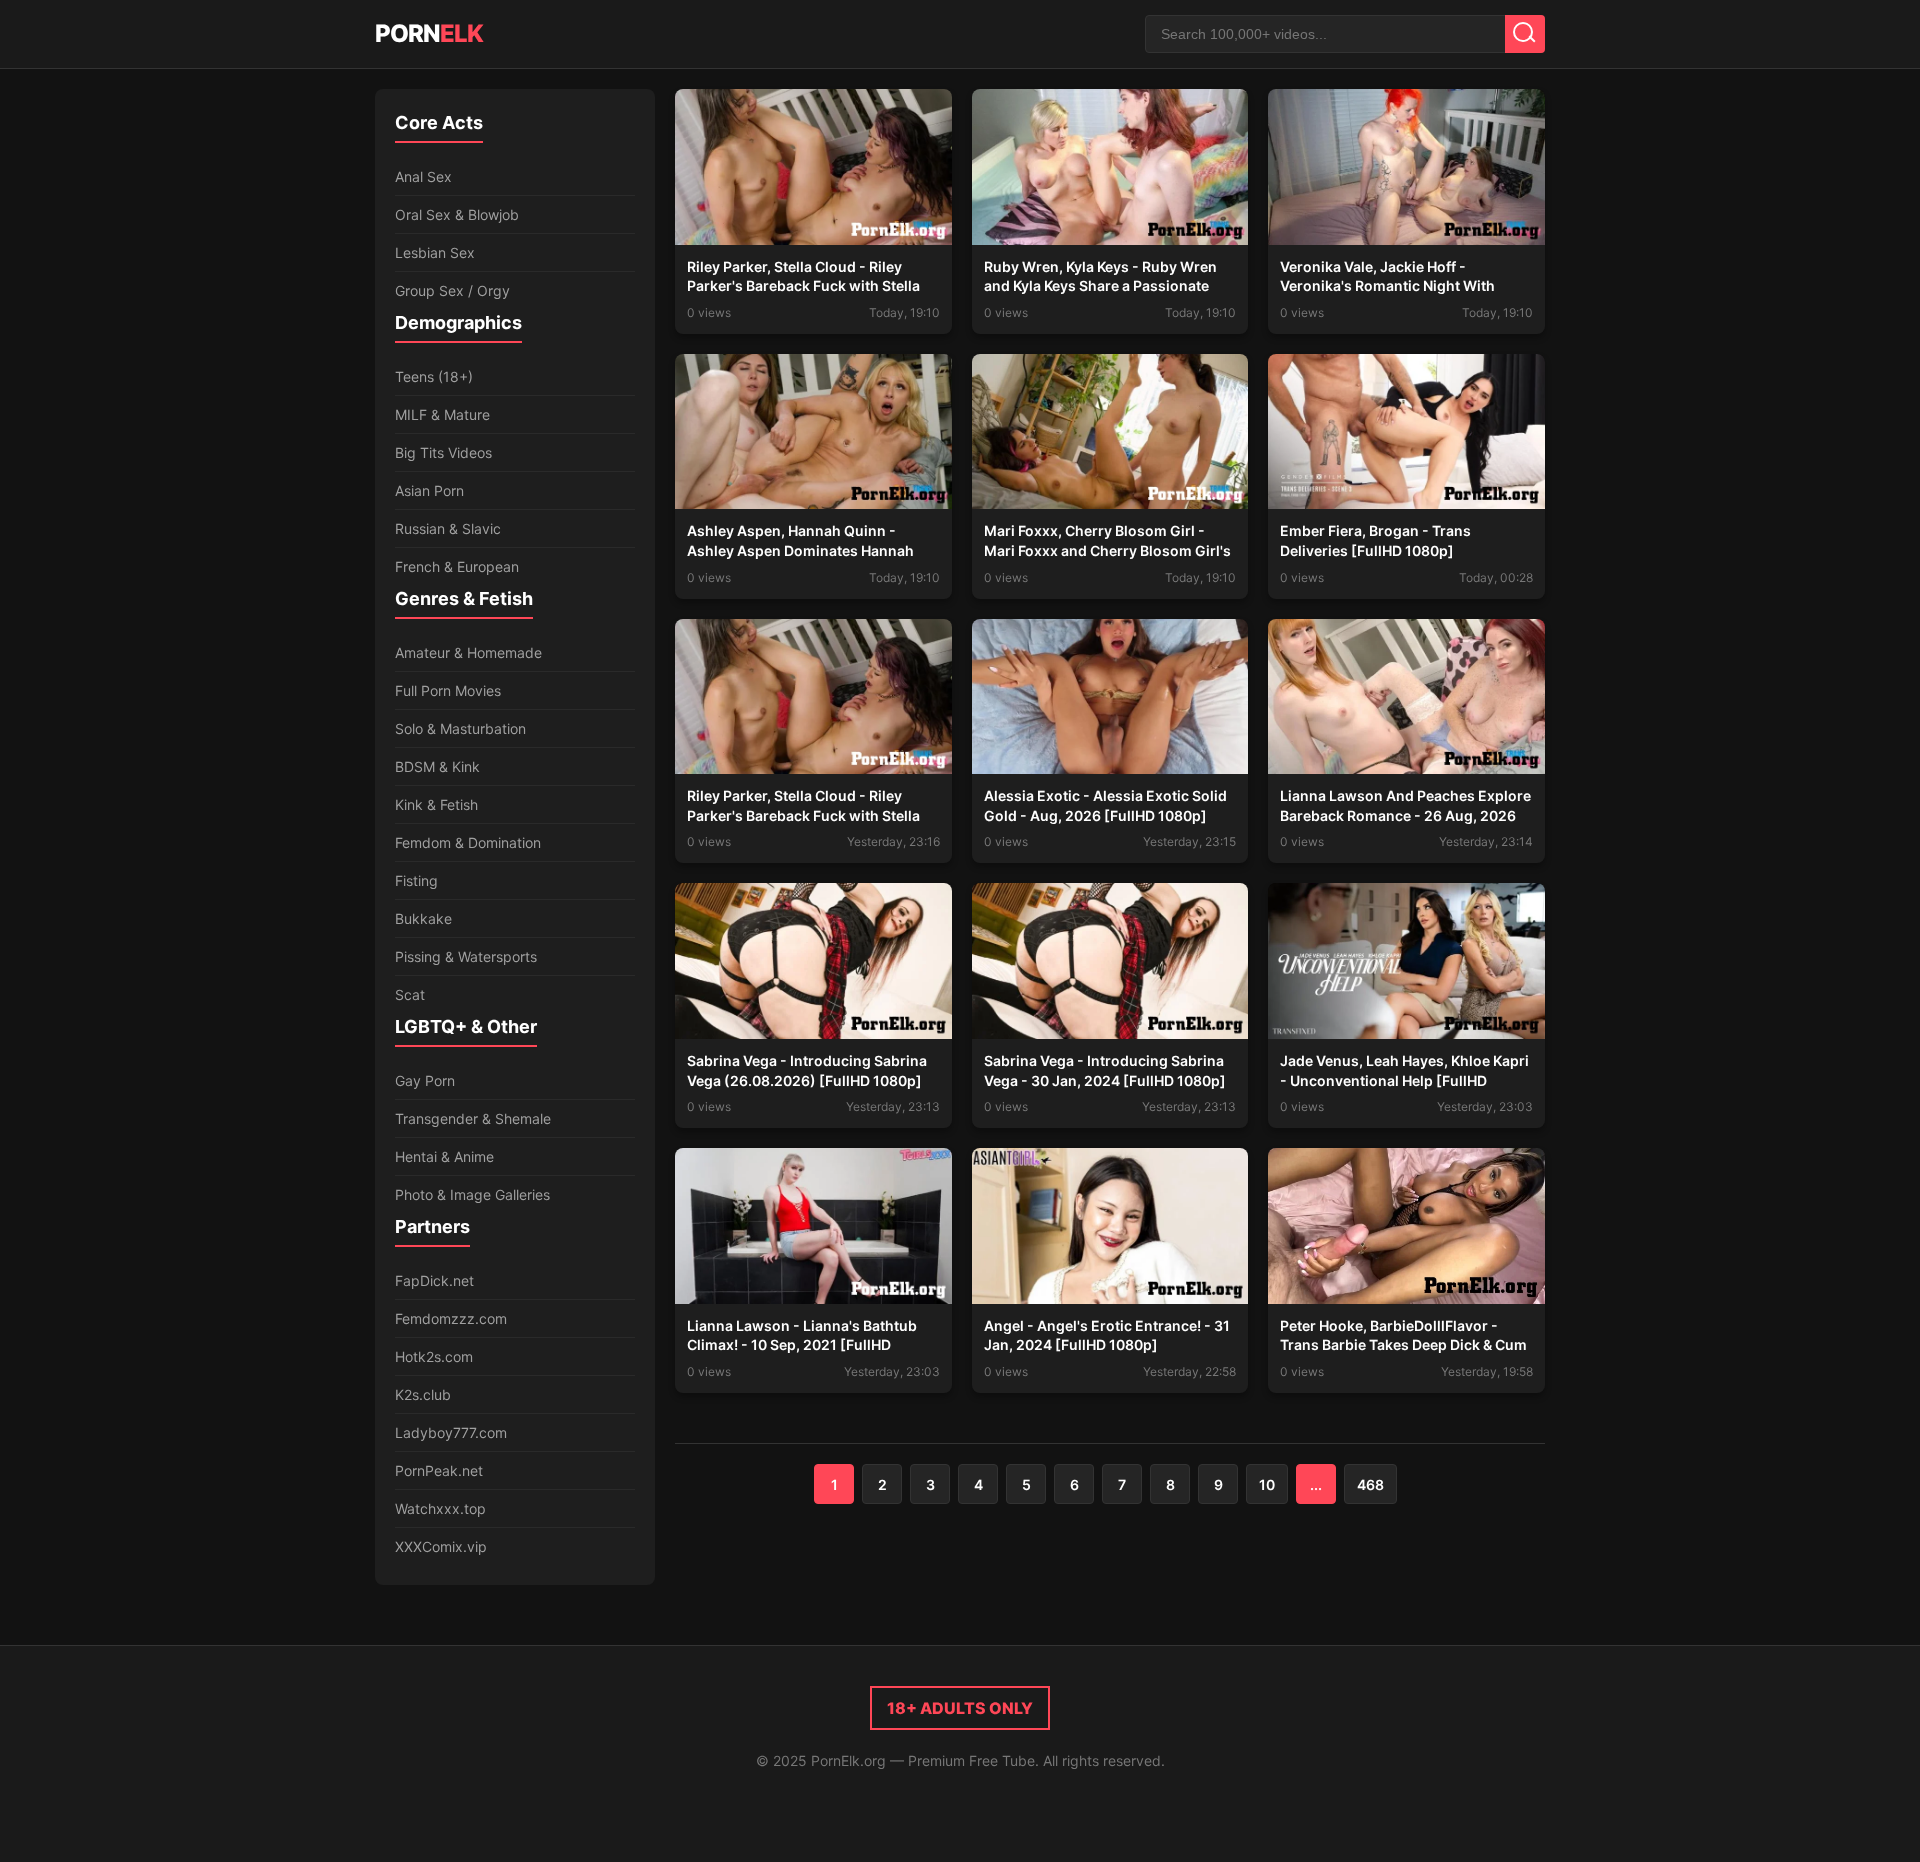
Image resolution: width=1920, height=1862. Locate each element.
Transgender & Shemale (473, 1118)
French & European (457, 566)
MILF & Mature (442, 414)
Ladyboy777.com (451, 1432)
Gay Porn (425, 1080)
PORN (429, 33)
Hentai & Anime (444, 1156)
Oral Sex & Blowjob (457, 214)
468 (1370, 1484)
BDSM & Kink (437, 766)
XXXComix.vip (441, 1546)
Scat (410, 994)
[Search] (1525, 34)
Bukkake (423, 918)
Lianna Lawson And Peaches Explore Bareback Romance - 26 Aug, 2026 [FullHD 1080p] (1405, 815)
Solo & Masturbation (460, 728)
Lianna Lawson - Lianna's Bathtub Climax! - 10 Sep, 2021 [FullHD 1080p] (802, 1345)
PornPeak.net (439, 1470)
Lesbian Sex (435, 252)
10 (1267, 1484)
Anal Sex (423, 176)
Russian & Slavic (448, 528)
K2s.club (423, 1394)
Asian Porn (429, 490)
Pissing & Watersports (466, 956)
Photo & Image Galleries (472, 1194)
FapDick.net (434, 1280)
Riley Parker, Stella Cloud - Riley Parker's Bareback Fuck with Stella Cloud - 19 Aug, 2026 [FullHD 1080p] (812, 815)
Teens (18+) (434, 376)
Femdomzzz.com (451, 1318)
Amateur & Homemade (468, 652)
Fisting (416, 880)
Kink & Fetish (436, 804)
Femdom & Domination (468, 842)
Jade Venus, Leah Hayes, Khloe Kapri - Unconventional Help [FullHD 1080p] (1404, 1080)
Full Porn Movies (448, 690)
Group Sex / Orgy (452, 290)
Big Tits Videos (443, 452)
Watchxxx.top (440, 1508)
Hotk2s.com (434, 1356)
